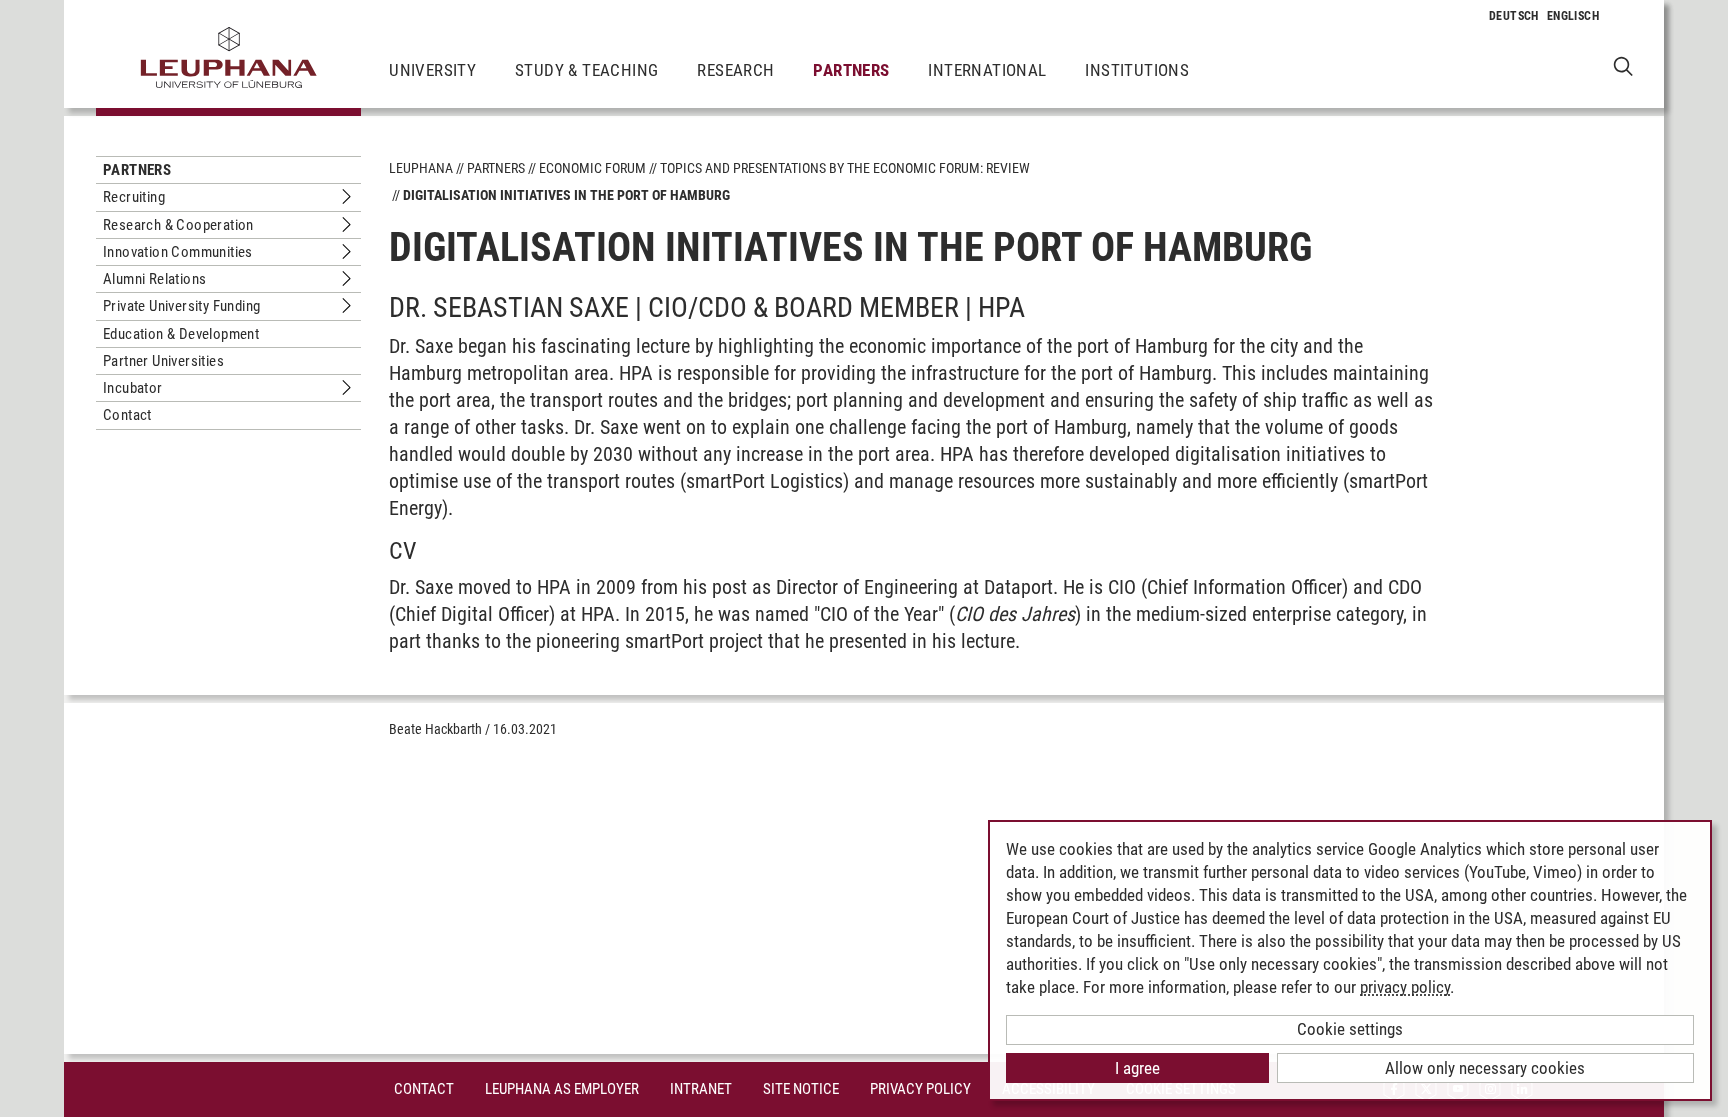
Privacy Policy (920, 1089)
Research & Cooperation (178, 225)
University (432, 70)
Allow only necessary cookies (1485, 1068)
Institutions (1137, 70)
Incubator (133, 388)
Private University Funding (181, 306)
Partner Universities (163, 361)
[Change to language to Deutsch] (1514, 16)
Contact (127, 415)
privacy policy (1405, 987)
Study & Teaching (586, 70)
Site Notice (801, 1089)
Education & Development (181, 334)
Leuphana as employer (562, 1089)
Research (735, 70)
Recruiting (134, 197)
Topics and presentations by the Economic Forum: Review (845, 168)
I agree (1137, 1068)
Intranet (701, 1089)
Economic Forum (592, 168)
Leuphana (421, 168)
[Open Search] (1623, 65)
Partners (851, 70)
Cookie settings (1350, 1029)
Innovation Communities (178, 252)
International (987, 70)
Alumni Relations (154, 279)
